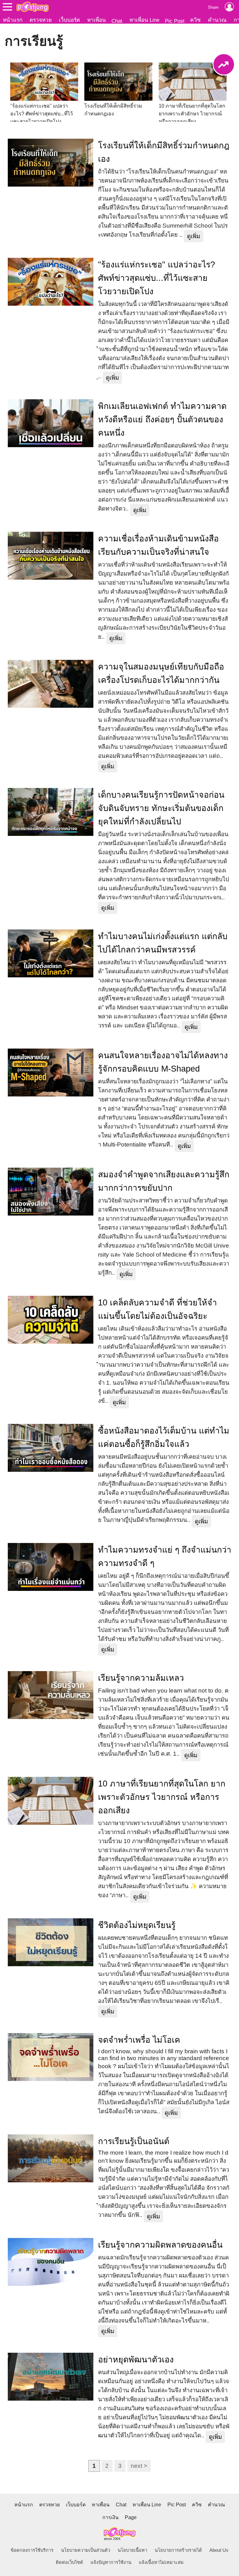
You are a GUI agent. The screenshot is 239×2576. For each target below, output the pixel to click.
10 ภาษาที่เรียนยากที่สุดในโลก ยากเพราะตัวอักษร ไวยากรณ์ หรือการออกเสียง (162, 1797)
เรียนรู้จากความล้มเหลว (141, 1678)
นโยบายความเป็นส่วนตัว (86, 2550)
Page (131, 2517)
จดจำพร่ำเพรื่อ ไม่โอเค (139, 2040)
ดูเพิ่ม (194, 236)
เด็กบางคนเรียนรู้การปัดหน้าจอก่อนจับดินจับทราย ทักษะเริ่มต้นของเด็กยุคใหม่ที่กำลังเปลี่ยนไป (161, 808)
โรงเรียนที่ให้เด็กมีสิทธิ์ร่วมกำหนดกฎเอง (164, 152)
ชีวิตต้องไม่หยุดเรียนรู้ (137, 1925)
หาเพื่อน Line (144, 20)
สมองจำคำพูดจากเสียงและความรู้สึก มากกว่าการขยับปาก (164, 1181)
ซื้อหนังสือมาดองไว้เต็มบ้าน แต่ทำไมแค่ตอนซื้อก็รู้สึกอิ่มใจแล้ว (164, 1437)
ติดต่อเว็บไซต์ (69, 2562)
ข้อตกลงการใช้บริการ (32, 2550)
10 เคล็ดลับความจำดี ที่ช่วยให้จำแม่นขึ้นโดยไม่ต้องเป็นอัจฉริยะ (157, 1309)
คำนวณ (217, 20)
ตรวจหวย (41, 20)
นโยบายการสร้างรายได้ (178, 2550)
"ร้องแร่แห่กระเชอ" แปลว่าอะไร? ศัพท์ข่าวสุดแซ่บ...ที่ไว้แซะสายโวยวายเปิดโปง (157, 278)
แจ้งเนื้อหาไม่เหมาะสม (161, 2562)
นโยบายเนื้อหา (132, 2550)
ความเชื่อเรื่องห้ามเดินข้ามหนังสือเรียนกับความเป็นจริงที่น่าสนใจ (158, 545)
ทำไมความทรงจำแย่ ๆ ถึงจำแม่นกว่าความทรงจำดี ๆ (165, 1557)
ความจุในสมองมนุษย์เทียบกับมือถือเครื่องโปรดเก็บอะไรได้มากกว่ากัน (161, 673)
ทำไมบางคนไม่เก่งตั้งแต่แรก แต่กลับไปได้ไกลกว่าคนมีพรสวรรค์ (163, 943)
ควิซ (195, 20)
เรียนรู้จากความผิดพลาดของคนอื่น (160, 2245)
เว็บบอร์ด (69, 20)
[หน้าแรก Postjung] (33, 7)
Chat (117, 21)
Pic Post (175, 21)
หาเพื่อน (96, 20)
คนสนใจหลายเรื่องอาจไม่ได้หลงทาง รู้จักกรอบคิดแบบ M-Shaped (163, 1062)
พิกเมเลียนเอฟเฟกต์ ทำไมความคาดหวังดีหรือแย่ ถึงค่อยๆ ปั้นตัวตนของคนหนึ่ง (162, 419)
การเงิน (110, 2517)
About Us (219, 2550)
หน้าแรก (13, 20)
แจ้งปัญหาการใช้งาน (111, 2562)
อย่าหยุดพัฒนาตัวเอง (136, 2360)
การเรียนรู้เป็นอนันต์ (134, 2141)
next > (139, 2466)
